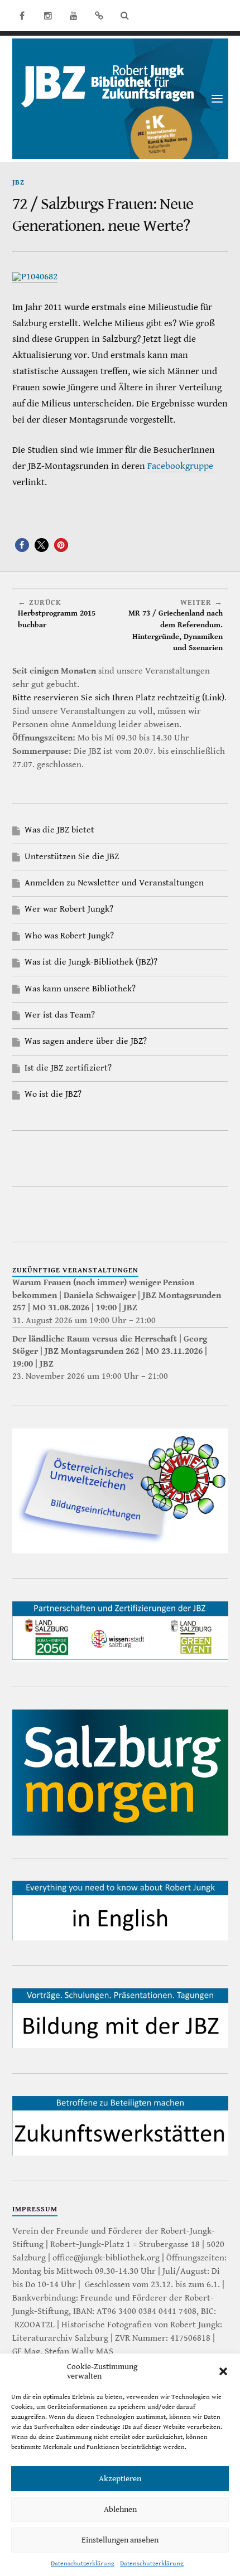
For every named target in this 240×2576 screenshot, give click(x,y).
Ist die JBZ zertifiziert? (68, 1068)
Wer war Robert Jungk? (69, 909)
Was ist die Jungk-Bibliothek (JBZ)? (91, 962)
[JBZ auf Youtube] (74, 16)
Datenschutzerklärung (83, 2563)
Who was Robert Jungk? (69, 936)
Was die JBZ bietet (59, 830)
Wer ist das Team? (60, 1015)
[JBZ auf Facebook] (22, 16)
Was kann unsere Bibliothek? (80, 989)
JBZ (18, 183)
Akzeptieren (120, 2479)
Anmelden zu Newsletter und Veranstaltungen (114, 883)
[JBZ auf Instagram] (48, 16)
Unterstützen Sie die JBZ (72, 857)
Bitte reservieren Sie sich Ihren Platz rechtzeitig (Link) (118, 698)
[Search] (125, 16)
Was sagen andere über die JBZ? (86, 1041)
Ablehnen (120, 2509)
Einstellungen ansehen (120, 2540)
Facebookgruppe (180, 466)
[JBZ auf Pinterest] (99, 16)
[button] (223, 2371)
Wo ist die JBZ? (53, 1094)
